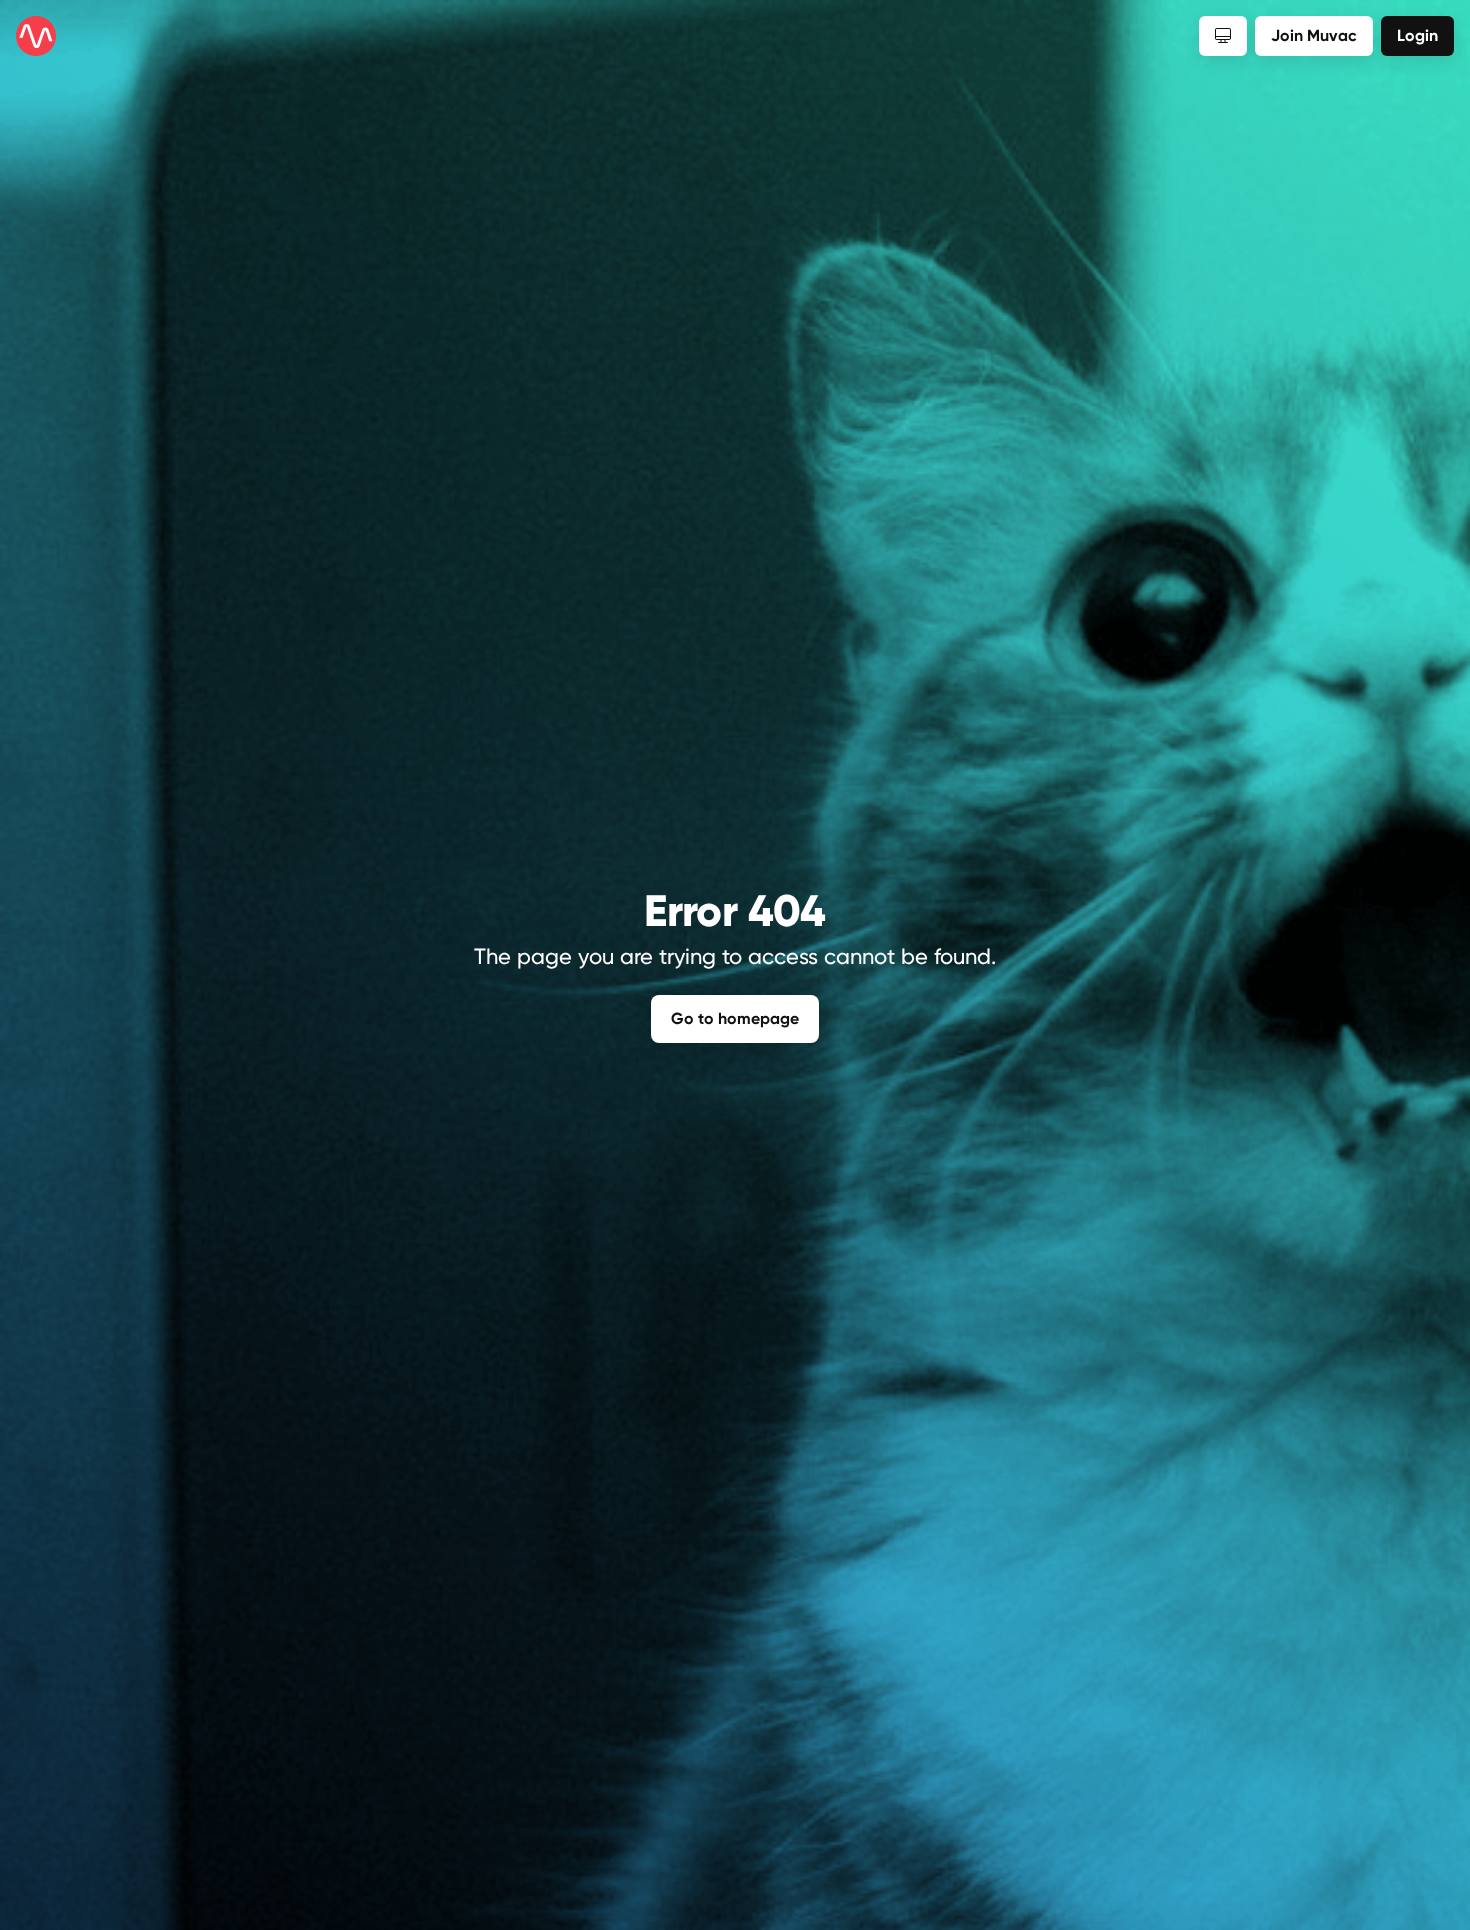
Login (1417, 35)
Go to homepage (735, 1018)
